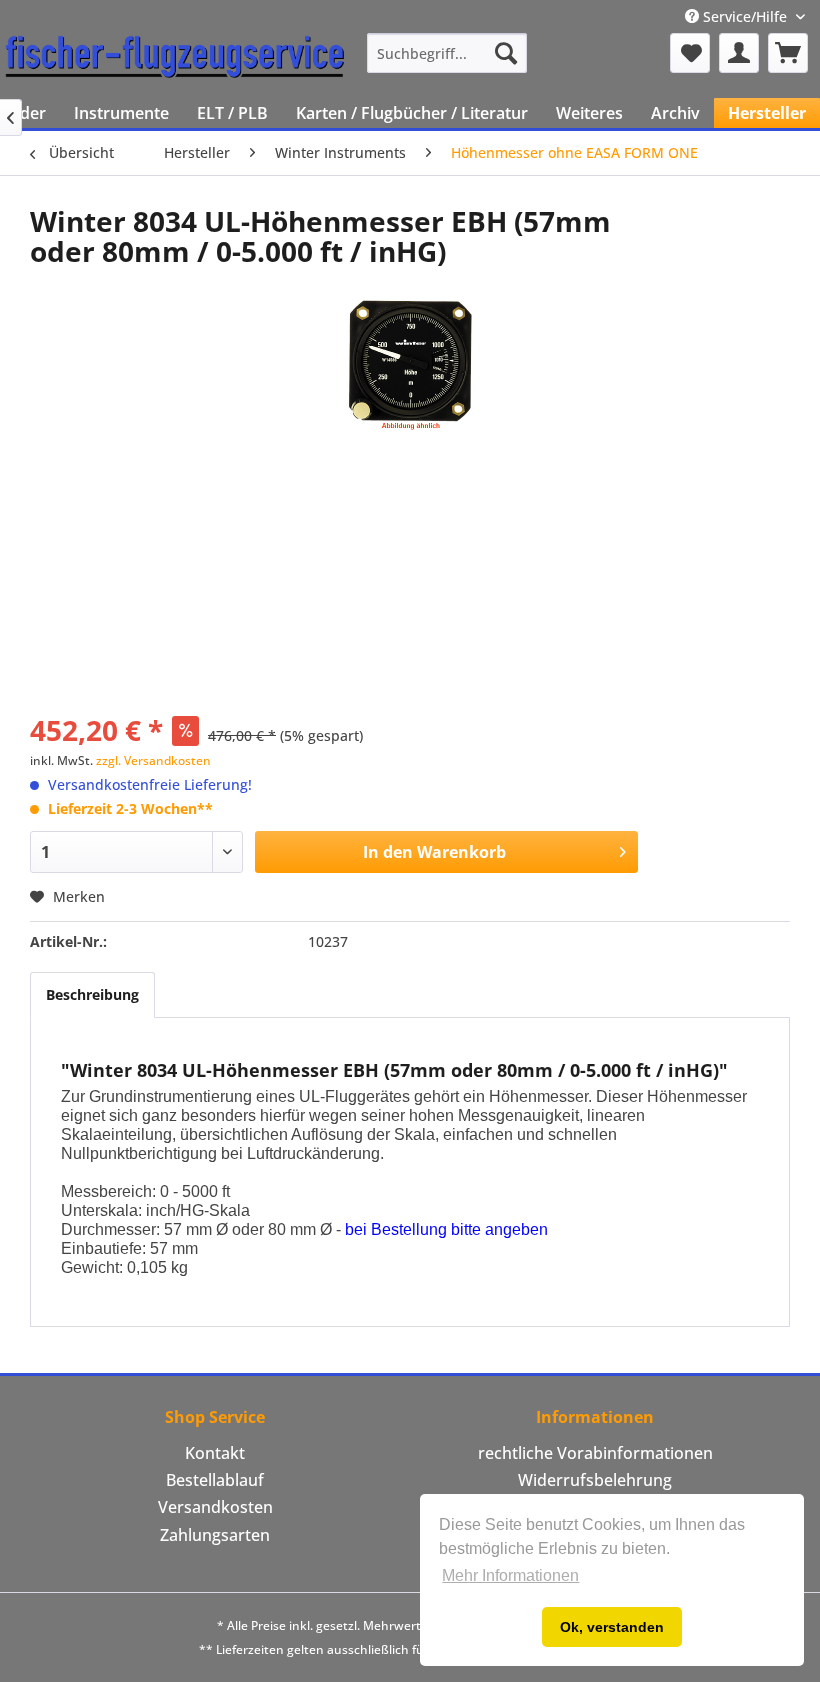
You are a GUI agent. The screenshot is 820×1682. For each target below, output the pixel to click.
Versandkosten (215, 1507)
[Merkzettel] (690, 53)
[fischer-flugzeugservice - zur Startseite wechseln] (175, 58)
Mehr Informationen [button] (510, 1575)
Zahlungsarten (215, 1535)
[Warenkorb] (788, 53)
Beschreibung (92, 994)
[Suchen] (506, 53)
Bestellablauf (215, 1480)
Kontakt (215, 1453)
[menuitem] (447, 53)
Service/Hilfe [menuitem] (745, 16)
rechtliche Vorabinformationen (595, 1453)
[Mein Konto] (739, 53)
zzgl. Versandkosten (153, 760)
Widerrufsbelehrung (595, 1480)
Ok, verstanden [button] (612, 1627)
